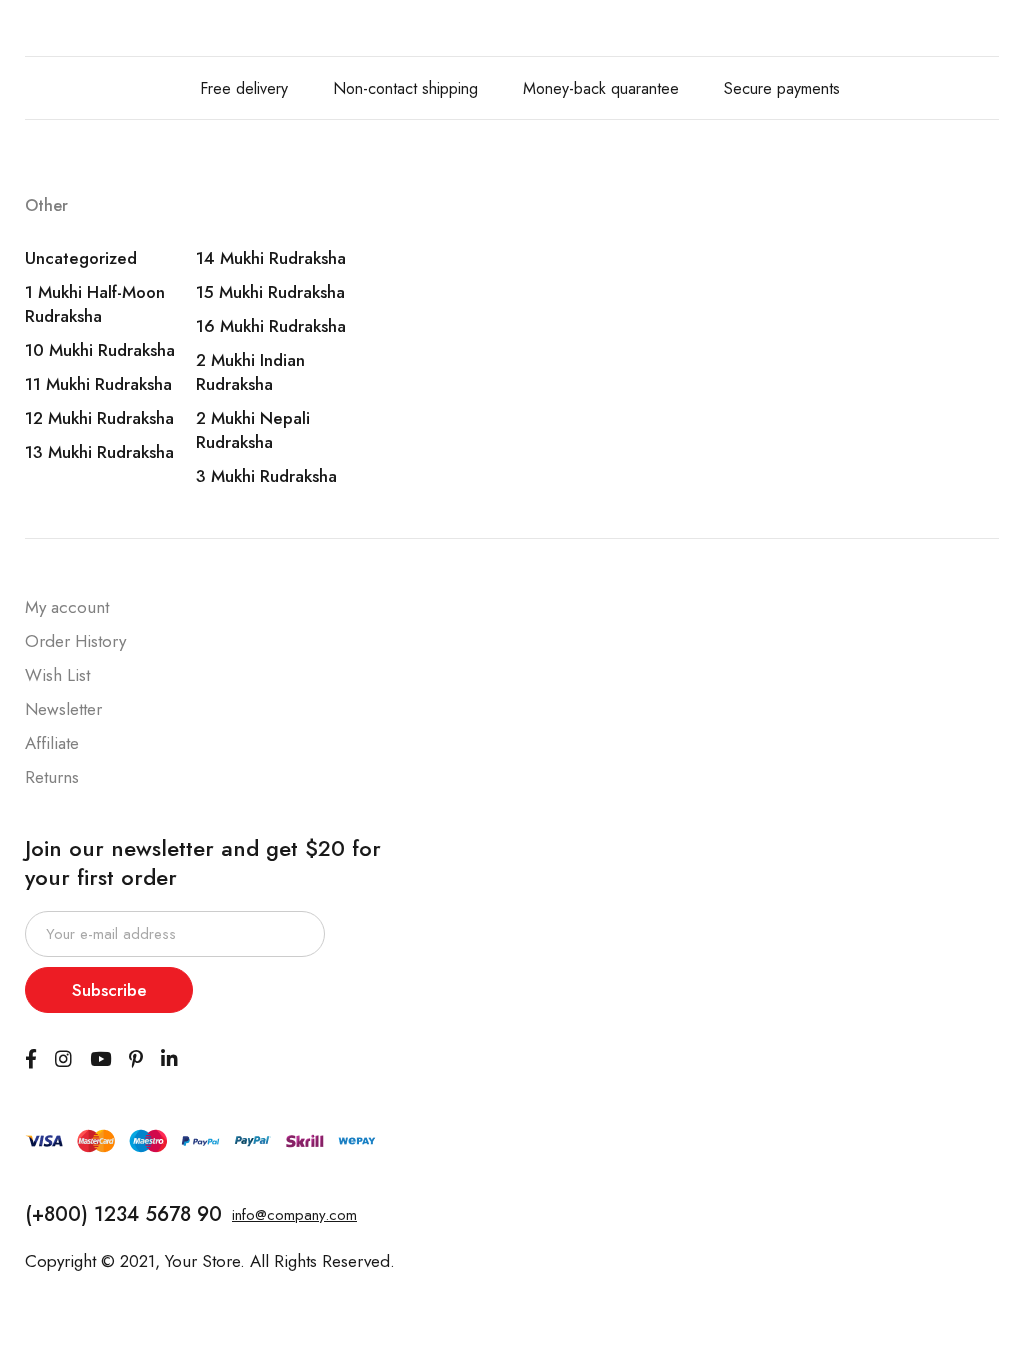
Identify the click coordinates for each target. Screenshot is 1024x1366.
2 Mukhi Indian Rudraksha (250, 372)
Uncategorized (81, 258)
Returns (52, 777)
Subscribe (109, 990)
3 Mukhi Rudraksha (266, 476)
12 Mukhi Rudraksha (99, 418)
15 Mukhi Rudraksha (270, 292)
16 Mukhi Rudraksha (271, 326)
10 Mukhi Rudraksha (100, 350)
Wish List (57, 675)
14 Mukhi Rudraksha (271, 258)
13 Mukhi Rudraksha (99, 452)
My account (67, 607)
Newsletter (63, 709)
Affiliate (52, 743)
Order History (75, 641)
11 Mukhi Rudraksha (98, 384)
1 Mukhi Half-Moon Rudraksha (95, 304)
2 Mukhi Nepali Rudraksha (253, 430)
